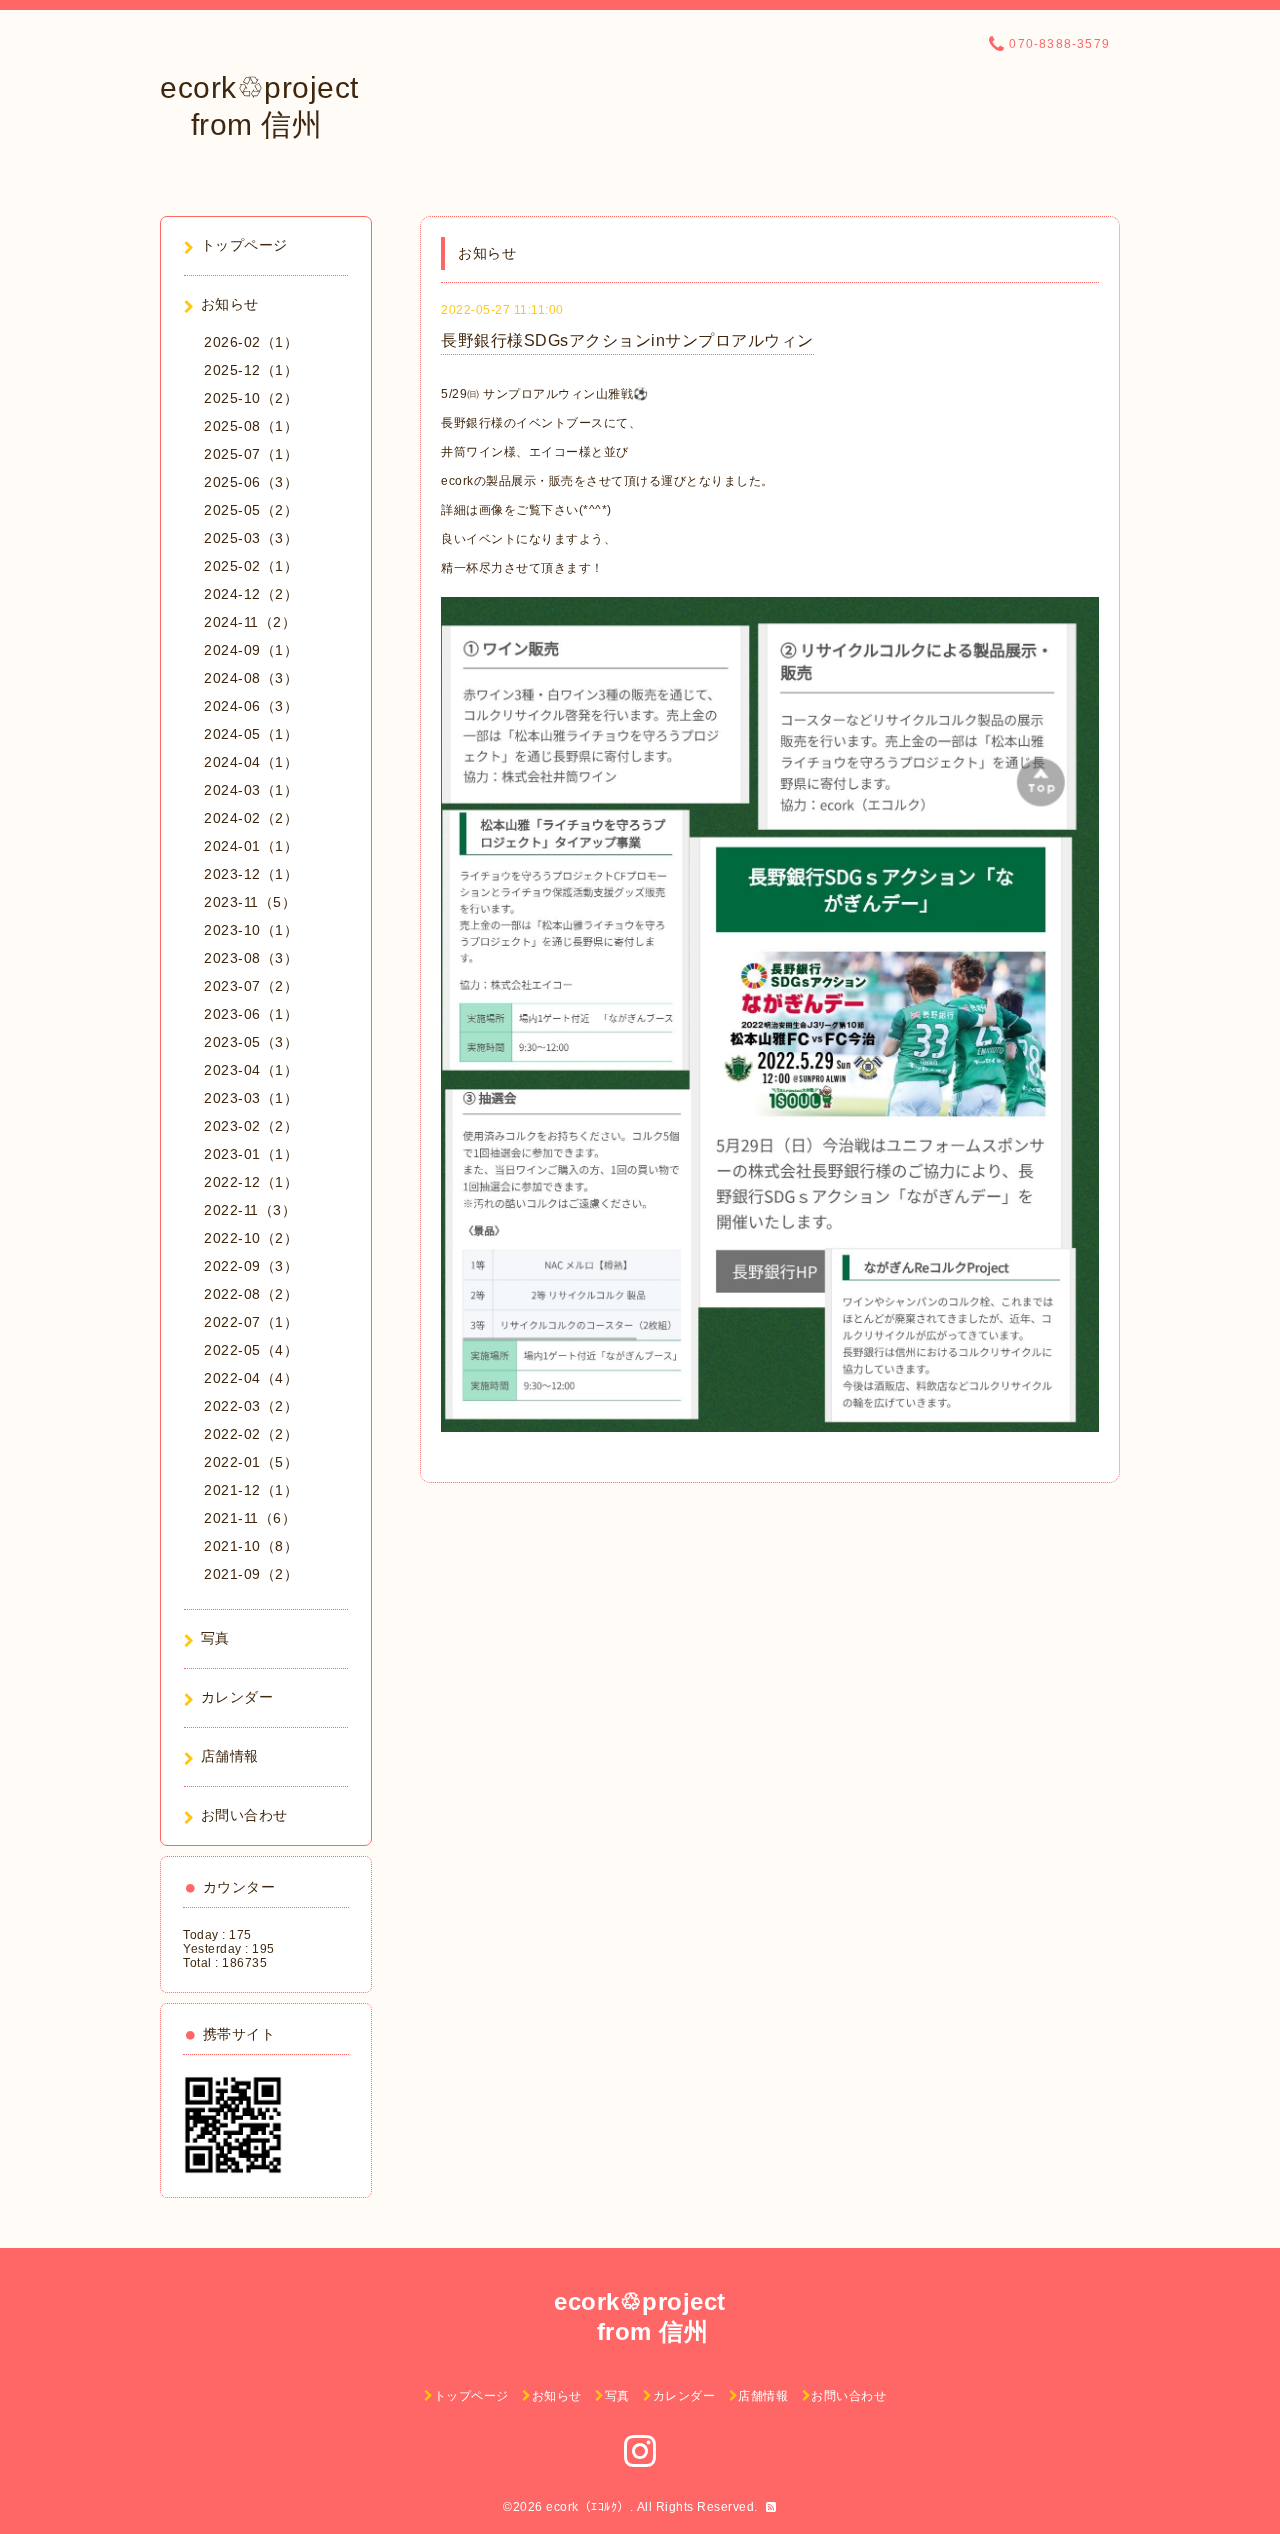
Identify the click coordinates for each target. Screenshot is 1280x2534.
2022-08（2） (251, 1294)
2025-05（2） (251, 510)
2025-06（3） (251, 482)
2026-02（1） (251, 342)
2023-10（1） (251, 930)
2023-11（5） (250, 902)
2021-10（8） (251, 1546)
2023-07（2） (251, 986)
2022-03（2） (251, 1406)
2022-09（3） (251, 1266)
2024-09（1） (251, 650)
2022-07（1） (251, 1322)
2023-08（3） (251, 958)
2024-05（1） (251, 734)
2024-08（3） (251, 678)
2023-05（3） (251, 1042)
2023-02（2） (251, 1126)
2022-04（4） (251, 1378)
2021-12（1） (251, 1490)
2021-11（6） (250, 1518)
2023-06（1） (251, 1014)
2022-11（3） (250, 1210)
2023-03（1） (251, 1098)
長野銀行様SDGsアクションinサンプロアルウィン (627, 340)
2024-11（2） (250, 622)
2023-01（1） (251, 1154)
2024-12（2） (251, 594)
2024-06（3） (251, 706)
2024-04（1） (251, 762)
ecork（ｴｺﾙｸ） (588, 2507)
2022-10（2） (251, 1238)
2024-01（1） (251, 846)
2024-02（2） (251, 818)
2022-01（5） (251, 1462)
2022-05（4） (251, 1350)
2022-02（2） (251, 1434)
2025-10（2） (251, 398)
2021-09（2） (251, 1574)
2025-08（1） (251, 426)
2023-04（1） (251, 1070)
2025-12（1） (251, 370)
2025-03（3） (251, 538)
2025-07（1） (251, 454)
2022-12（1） (251, 1182)
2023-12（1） (251, 874)
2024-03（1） (251, 790)
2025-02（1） (251, 566)
